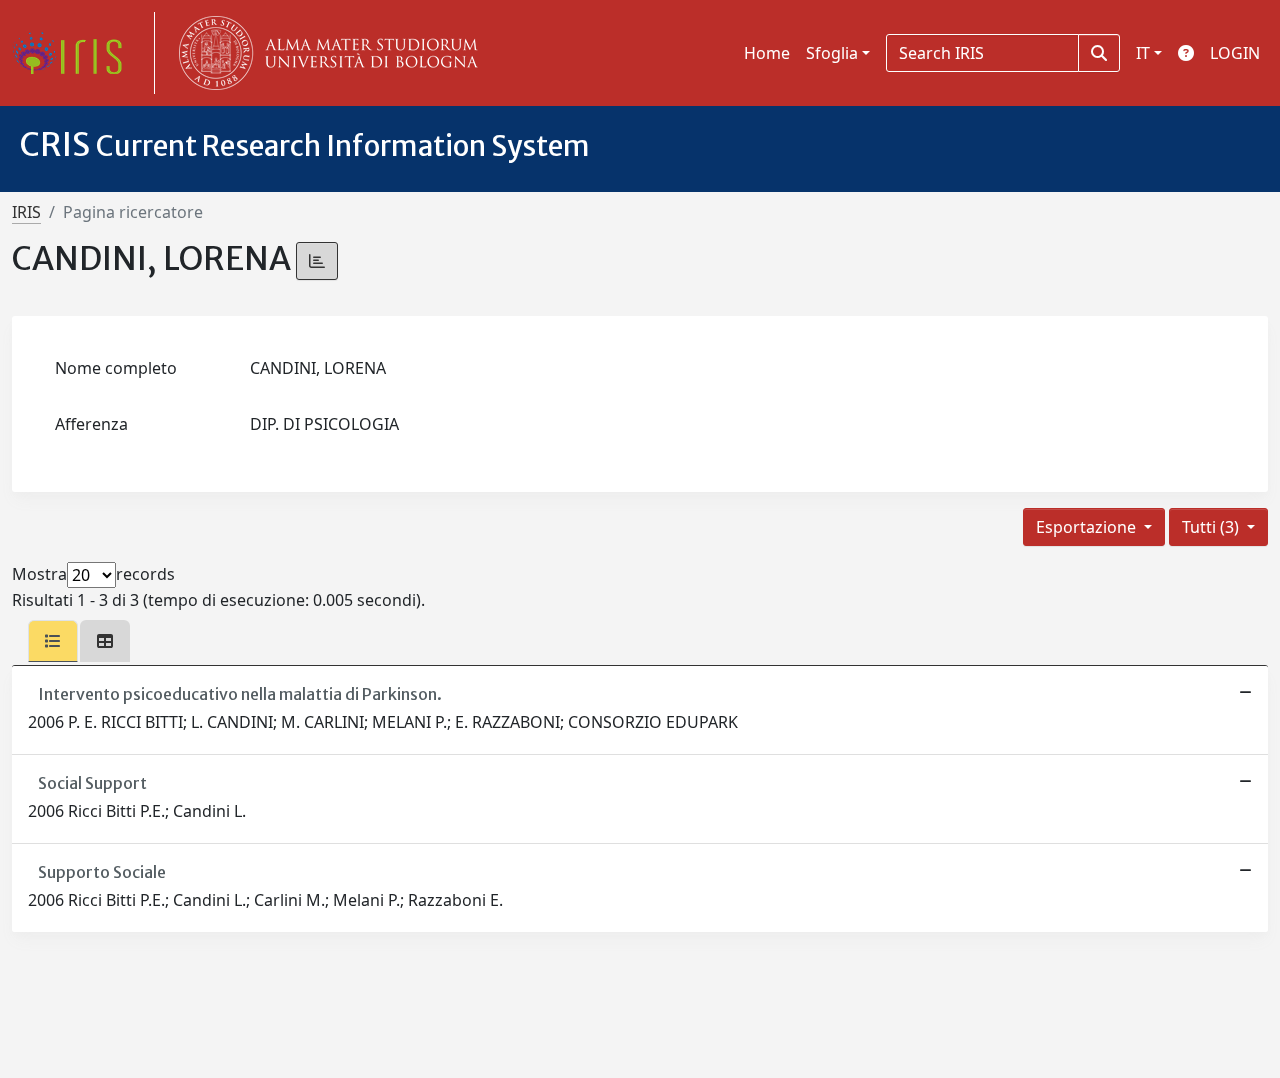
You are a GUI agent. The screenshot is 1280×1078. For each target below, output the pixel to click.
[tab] (53, 641)
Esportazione (1088, 527)
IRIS (26, 212)
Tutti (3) (1212, 527)
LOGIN (1235, 53)
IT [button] (1143, 53)
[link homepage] (75, 53)
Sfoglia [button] (832, 53)
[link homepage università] (324, 53)
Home (767, 53)
